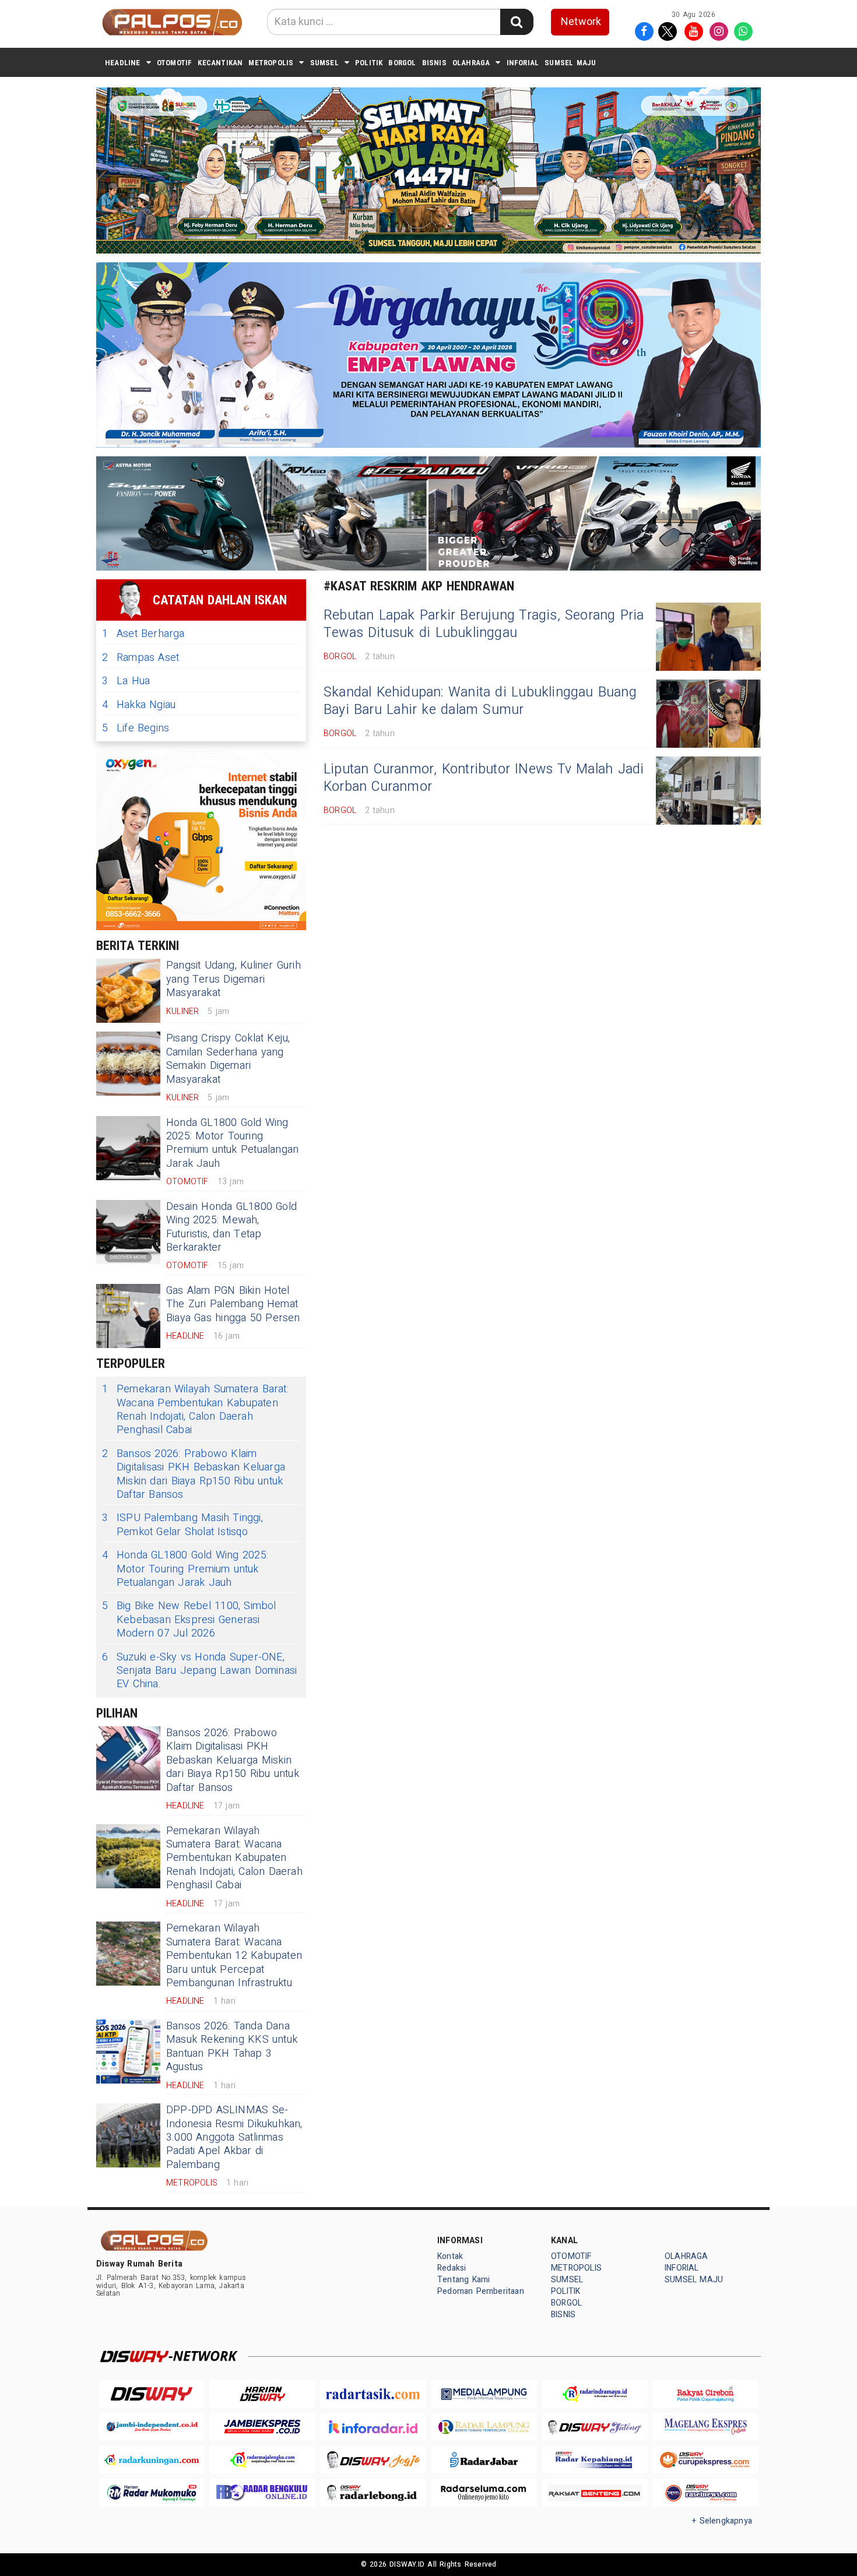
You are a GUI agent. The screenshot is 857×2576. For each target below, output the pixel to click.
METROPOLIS (271, 63)
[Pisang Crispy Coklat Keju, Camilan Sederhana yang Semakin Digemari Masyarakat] (128, 1064)
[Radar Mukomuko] (152, 2493)
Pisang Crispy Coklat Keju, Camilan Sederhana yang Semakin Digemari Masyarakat (228, 1059)
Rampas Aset (141, 658)
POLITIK (369, 63)
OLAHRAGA (471, 63)
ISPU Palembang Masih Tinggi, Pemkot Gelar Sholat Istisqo (182, 1525)
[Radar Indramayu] (595, 2394)
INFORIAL (523, 63)
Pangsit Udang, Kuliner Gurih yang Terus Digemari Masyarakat (233, 979)
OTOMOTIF (175, 63)
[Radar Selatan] (705, 2493)
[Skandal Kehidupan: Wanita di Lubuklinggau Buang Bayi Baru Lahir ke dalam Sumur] (708, 714)
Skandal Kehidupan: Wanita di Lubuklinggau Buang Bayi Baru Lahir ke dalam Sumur (480, 701)
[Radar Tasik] (373, 2394)
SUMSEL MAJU (570, 63)
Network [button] (581, 22)
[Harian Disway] (262, 2394)
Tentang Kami (464, 2280)
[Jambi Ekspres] (262, 2427)
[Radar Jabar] (484, 2460)
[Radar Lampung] (484, 2427)
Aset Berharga (143, 634)
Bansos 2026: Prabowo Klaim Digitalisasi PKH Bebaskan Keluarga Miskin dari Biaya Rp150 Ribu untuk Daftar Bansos (194, 1474)
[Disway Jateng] (595, 2427)
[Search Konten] (517, 22)
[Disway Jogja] (373, 2460)
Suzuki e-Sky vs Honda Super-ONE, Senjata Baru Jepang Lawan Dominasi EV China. (199, 1671)
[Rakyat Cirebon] (705, 2394)
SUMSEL (324, 63)
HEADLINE (123, 63)
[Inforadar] (373, 2427)
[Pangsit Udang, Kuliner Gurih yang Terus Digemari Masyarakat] (128, 991)
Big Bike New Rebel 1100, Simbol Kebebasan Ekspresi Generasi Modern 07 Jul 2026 (189, 1620)
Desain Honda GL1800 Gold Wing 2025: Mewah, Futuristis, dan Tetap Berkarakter (231, 1227)
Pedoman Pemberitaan (481, 2291)
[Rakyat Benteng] (595, 2493)
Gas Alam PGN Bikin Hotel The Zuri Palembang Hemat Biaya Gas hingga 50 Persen (233, 1304)
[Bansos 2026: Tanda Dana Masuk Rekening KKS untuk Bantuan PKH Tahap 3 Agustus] (128, 2051)
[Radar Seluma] (484, 2493)
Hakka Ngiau (139, 705)
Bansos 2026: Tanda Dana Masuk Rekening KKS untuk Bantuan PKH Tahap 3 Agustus (232, 2047)
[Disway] (152, 2394)
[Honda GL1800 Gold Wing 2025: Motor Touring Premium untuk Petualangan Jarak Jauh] (128, 1148)
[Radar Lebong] (373, 2493)
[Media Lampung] (484, 2394)
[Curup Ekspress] (705, 2460)
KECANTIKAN (220, 63)
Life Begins (136, 728)
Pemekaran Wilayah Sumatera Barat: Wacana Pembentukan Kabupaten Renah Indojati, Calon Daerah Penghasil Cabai (195, 1410)
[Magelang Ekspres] (705, 2427)
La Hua (126, 681)
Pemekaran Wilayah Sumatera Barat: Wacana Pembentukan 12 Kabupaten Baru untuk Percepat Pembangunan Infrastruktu (234, 1956)
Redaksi (452, 2268)
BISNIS (434, 63)
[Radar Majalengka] (262, 2460)
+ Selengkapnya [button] (722, 2521)
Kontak (450, 2256)
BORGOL (402, 63)
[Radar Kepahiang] (595, 2460)
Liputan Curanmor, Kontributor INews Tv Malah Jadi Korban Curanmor (484, 778)
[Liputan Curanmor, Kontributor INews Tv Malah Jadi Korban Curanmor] (708, 791)
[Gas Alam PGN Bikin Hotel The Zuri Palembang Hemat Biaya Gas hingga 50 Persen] (128, 1316)
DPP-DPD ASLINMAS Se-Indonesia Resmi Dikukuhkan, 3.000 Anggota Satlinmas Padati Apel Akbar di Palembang (234, 2137)
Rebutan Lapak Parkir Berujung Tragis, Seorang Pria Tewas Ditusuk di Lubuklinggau (484, 624)
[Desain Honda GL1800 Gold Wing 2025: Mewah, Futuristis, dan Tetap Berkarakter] (128, 1232)
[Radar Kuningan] (152, 2460)
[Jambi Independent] (152, 2427)
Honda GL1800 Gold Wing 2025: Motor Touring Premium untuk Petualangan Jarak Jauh (232, 1143)
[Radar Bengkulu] (262, 2493)
